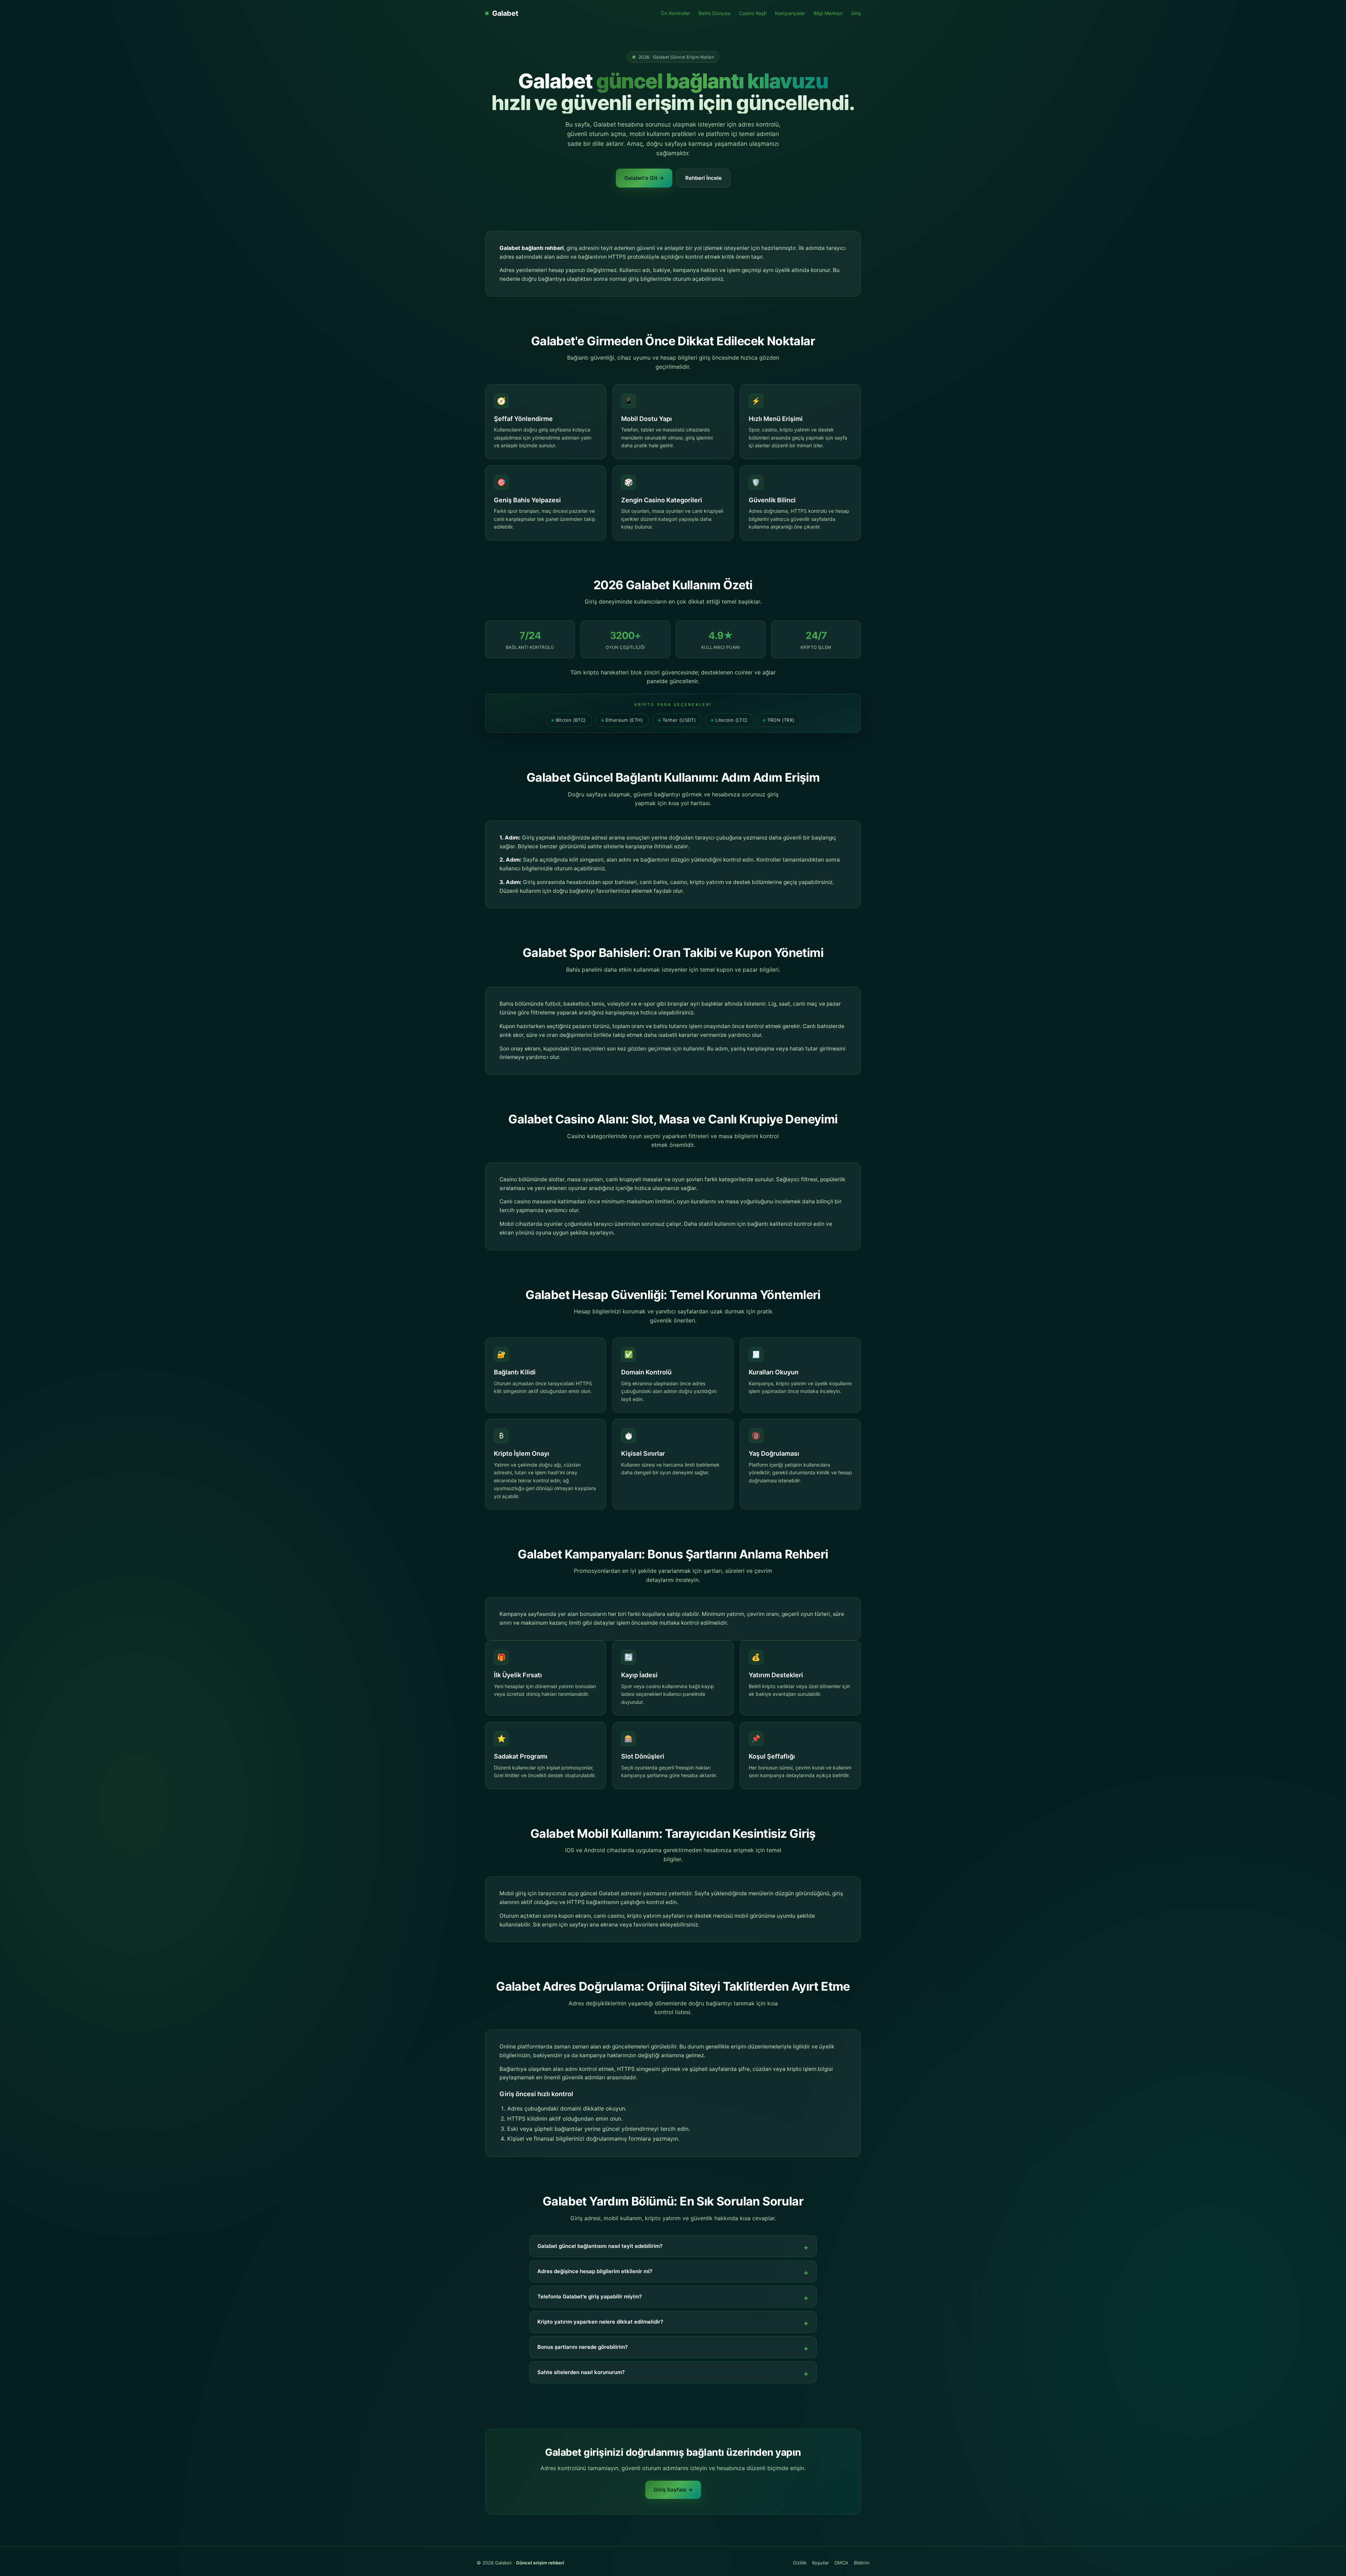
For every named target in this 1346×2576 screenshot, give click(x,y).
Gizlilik (800, 2563)
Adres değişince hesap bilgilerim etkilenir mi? (595, 2271)
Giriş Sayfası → (673, 2490)
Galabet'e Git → (644, 178)
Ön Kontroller (675, 13)
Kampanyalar (790, 13)
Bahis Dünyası (715, 13)
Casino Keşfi (753, 13)
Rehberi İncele (703, 178)
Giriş (856, 13)
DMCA (841, 2563)
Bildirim (862, 2563)
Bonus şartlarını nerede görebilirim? (583, 2347)
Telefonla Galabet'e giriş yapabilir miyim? (590, 2296)
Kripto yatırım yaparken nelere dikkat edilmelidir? (600, 2322)
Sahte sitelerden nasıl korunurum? (581, 2372)
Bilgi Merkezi (828, 13)
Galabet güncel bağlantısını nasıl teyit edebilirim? (600, 2246)
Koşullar (821, 2563)
